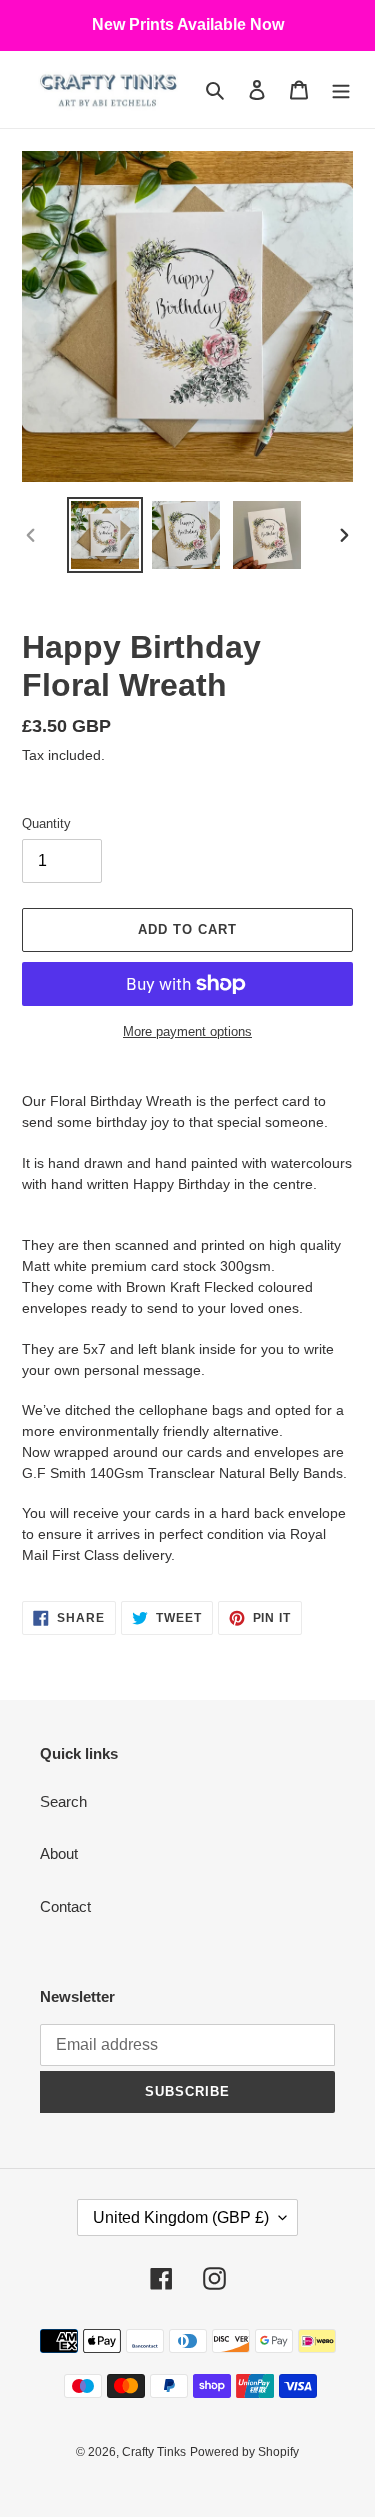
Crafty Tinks (154, 2452)
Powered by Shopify (244, 2452)
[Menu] (341, 89)
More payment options (187, 1031)
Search (63, 1801)
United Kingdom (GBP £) (181, 2217)
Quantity (46, 823)
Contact (65, 1906)
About (59, 1853)
